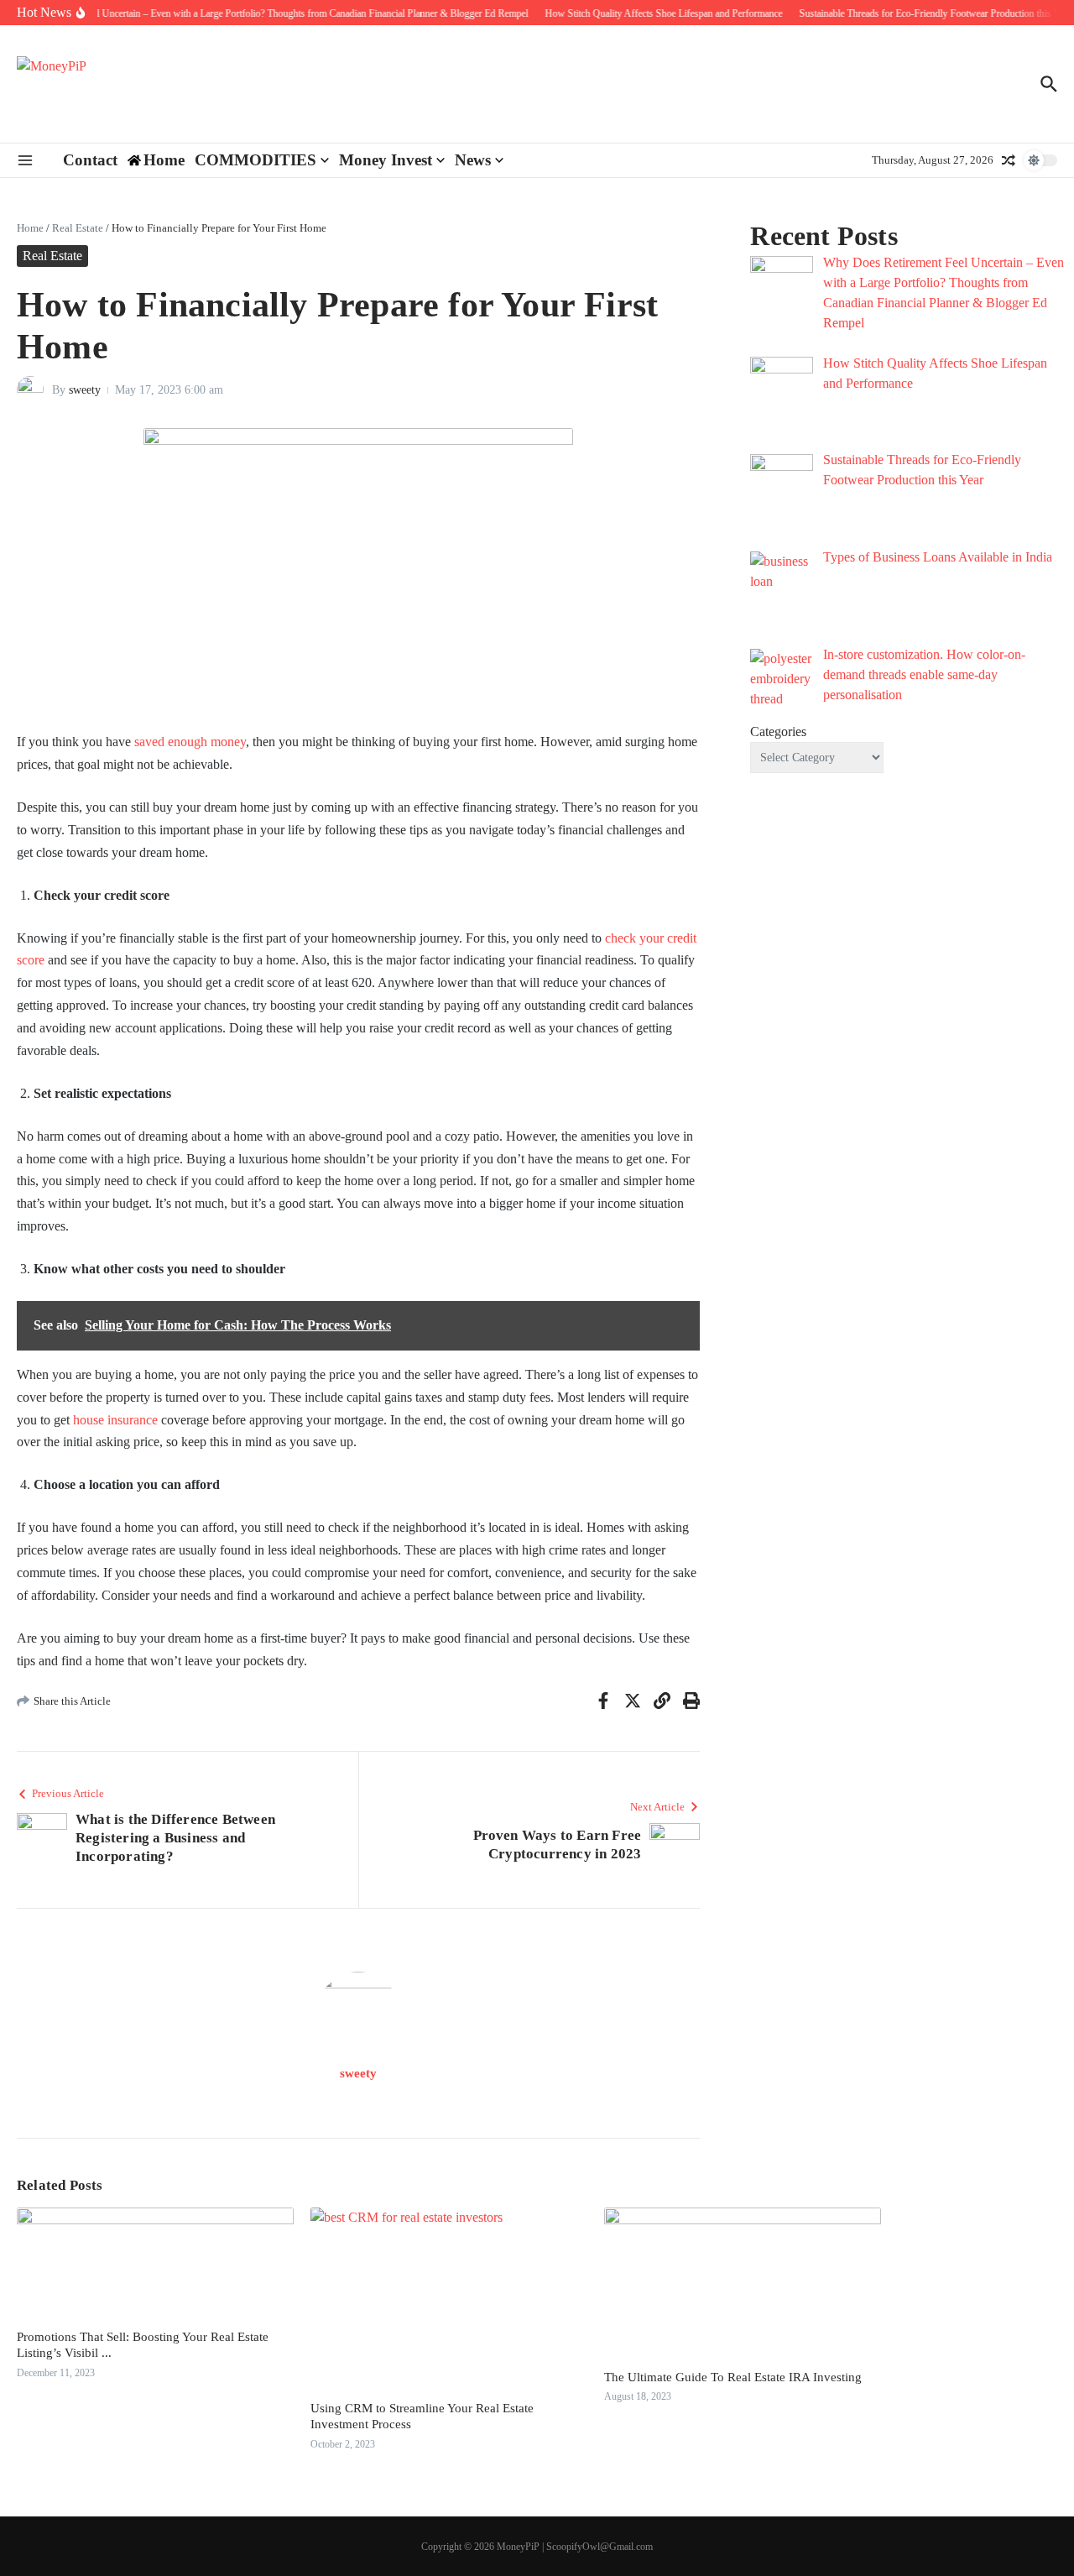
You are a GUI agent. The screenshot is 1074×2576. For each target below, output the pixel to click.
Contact (90, 160)
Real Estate (78, 228)
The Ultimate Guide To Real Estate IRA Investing (733, 2377)
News (473, 160)
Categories (778, 732)
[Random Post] (1009, 160)
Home (30, 228)
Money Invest (386, 160)
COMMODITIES (255, 160)
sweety (85, 390)
